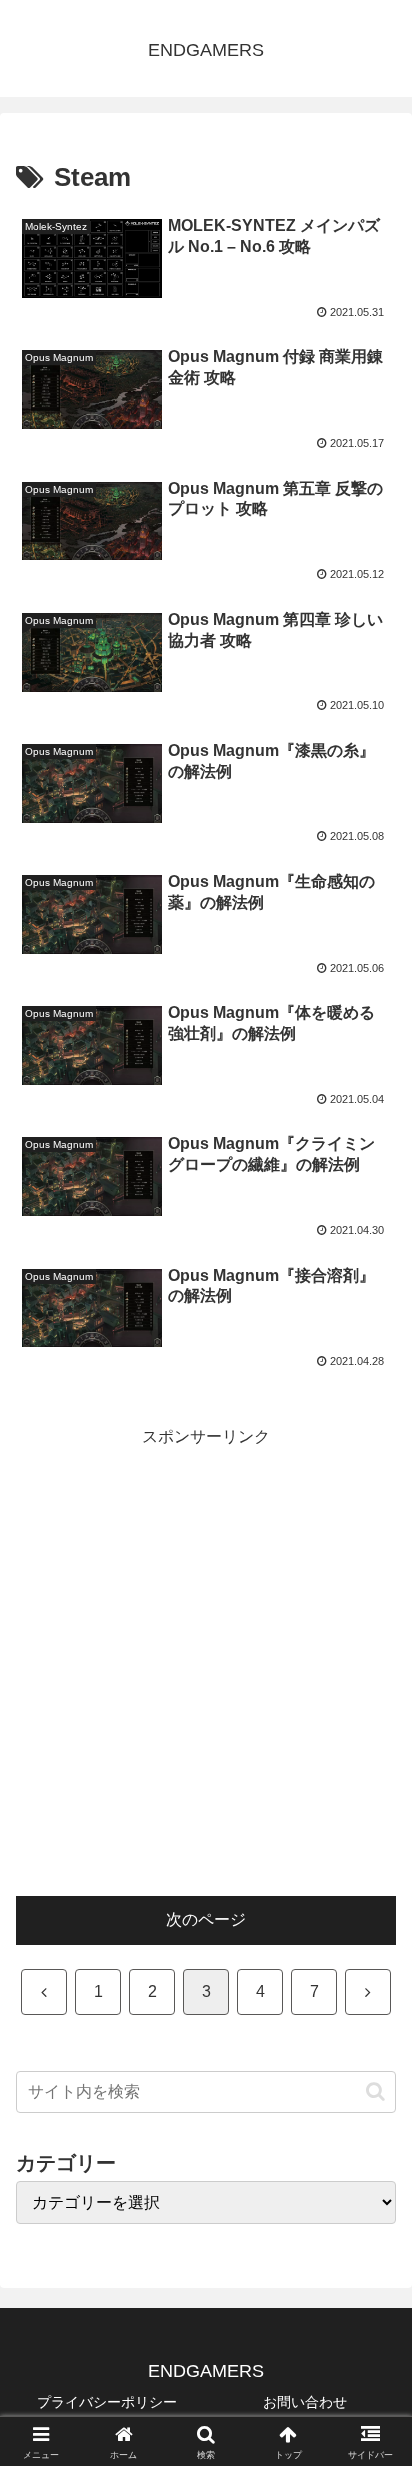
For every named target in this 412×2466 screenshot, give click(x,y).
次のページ (206, 1919)
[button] (375, 2091)
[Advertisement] (206, 1658)
